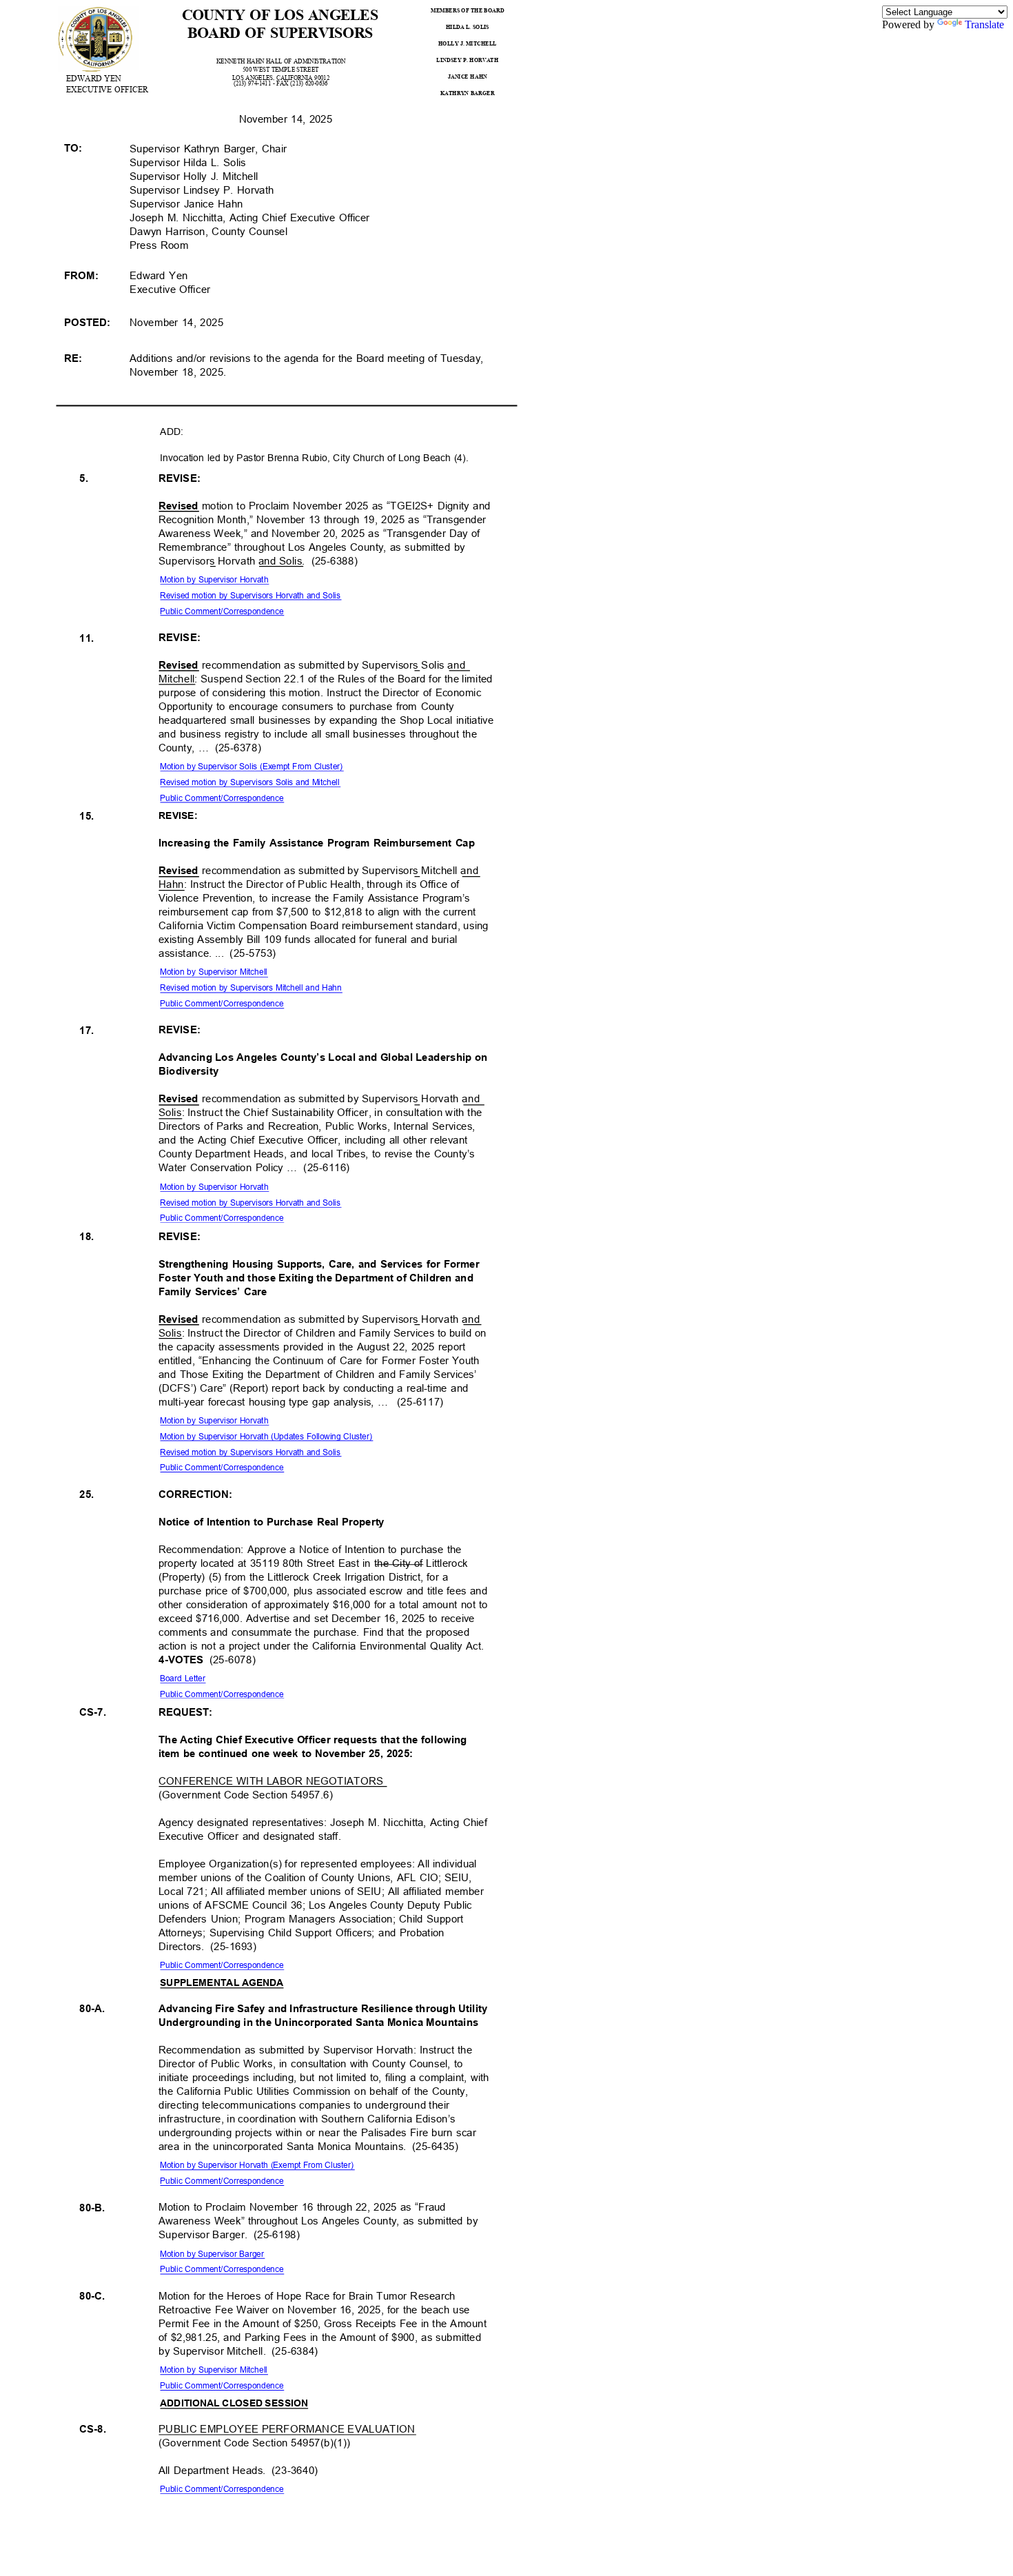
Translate (984, 24)
